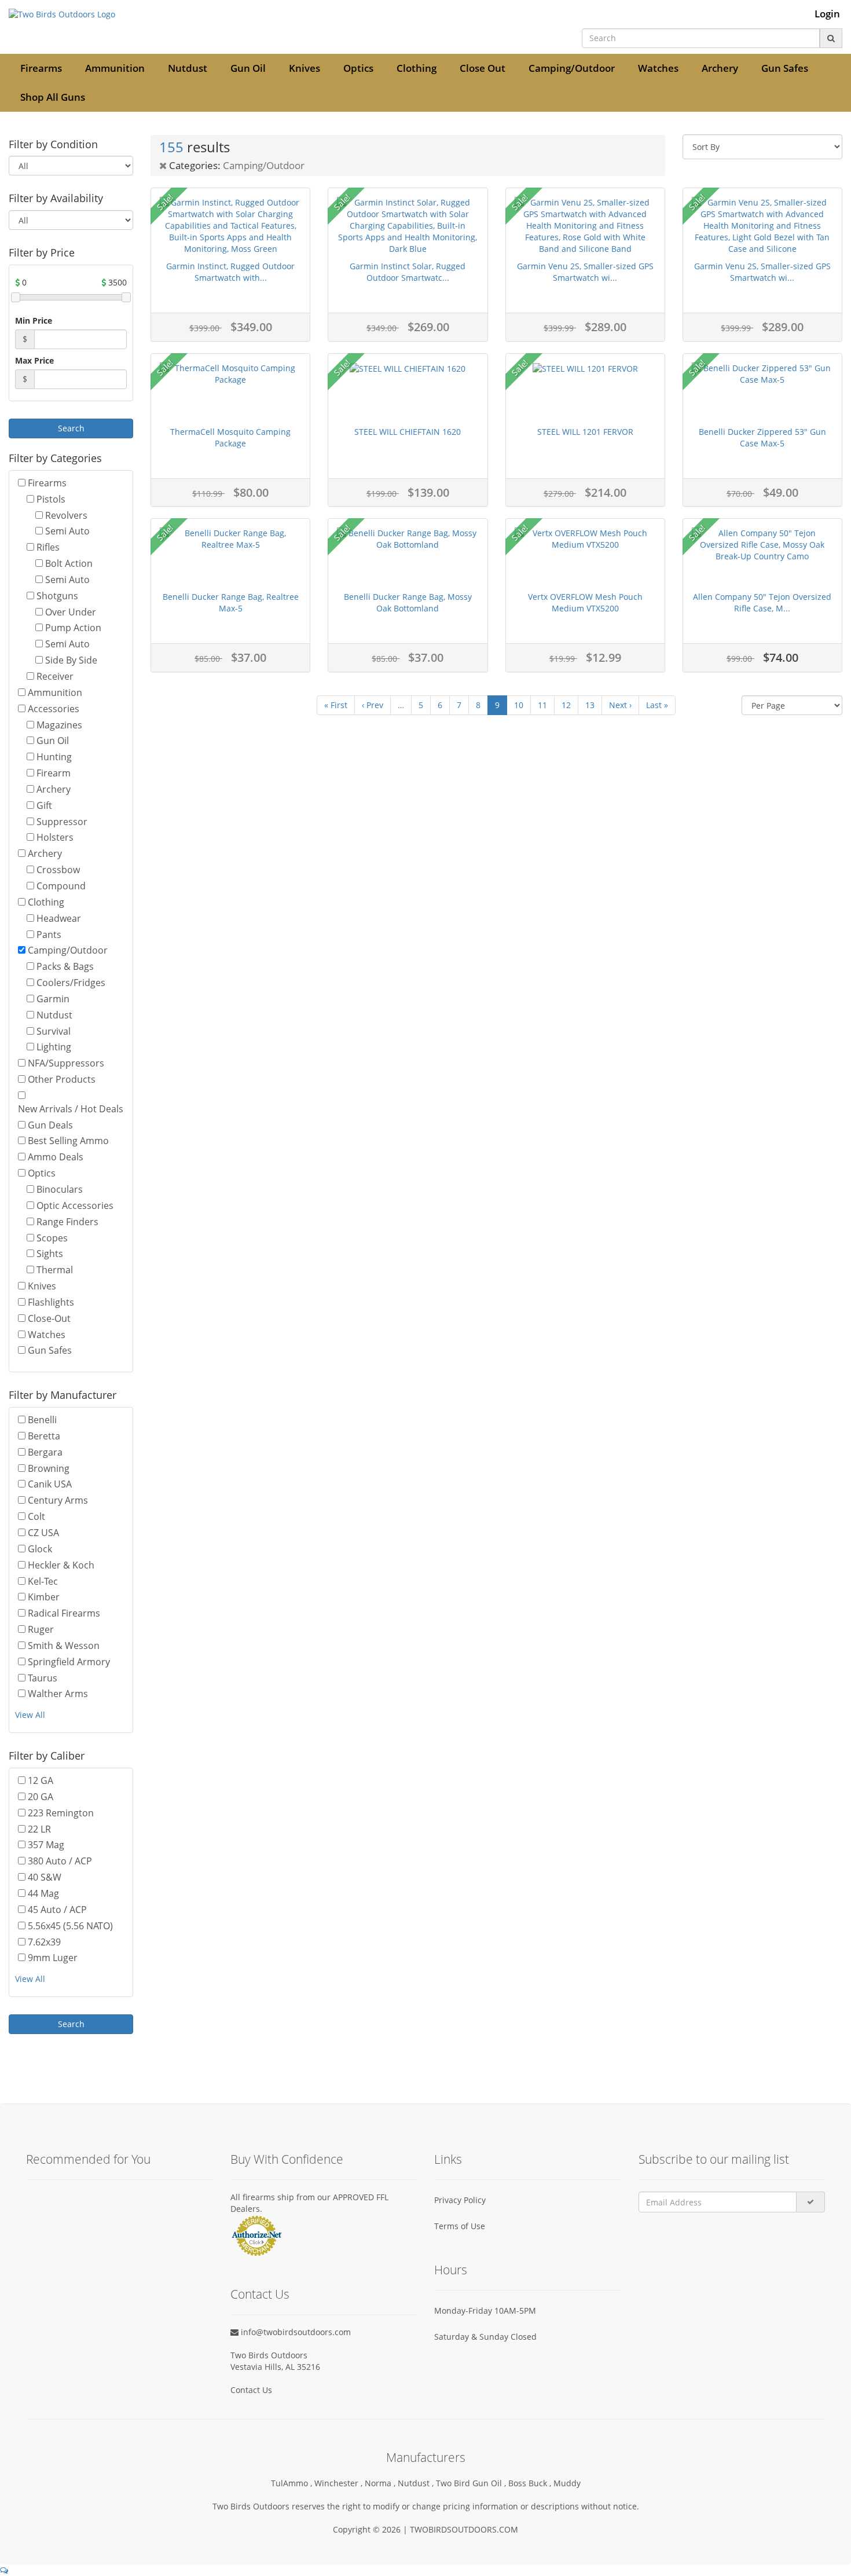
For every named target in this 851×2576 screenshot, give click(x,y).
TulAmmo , (293, 2483)
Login (827, 14)
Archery (720, 68)
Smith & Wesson (64, 1646)
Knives (305, 68)
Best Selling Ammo (68, 1141)
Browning (49, 1468)
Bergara (45, 1452)
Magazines (59, 725)
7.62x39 (44, 1942)
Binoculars (60, 1189)
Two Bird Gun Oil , (472, 2483)
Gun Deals (50, 1125)
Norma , (381, 2483)
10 (519, 705)
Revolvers (66, 515)
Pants (49, 935)
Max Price (34, 360)
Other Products (62, 1079)
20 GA (41, 1797)
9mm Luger (53, 1958)
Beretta (44, 1436)
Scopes (52, 1238)
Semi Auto (67, 531)
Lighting (54, 1047)
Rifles (48, 547)
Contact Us (251, 2390)
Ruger (41, 1629)
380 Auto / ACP (60, 1861)
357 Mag (46, 1845)
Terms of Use (460, 2226)
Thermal (55, 1270)
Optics (358, 68)
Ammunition (115, 68)
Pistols (51, 499)
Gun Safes (785, 68)
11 (542, 705)
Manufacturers (426, 2457)
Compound (61, 886)
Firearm (54, 773)
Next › (620, 705)
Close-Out (49, 1318)
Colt (36, 1516)
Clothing (417, 68)
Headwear (59, 918)
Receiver (55, 676)
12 (566, 705)
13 (590, 705)
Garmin (53, 999)
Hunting (54, 757)
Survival (54, 1031)
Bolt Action (69, 563)
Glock (40, 1549)
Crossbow (58, 870)
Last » (657, 705)
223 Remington (61, 1813)
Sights (50, 1254)
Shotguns (57, 596)
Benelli (42, 1420)
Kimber (44, 1597)
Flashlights (51, 1302)
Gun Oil (248, 68)
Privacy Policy (460, 2200)
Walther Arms (58, 1694)
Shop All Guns (53, 97)
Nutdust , (417, 2483)
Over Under (71, 612)
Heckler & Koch (61, 1565)
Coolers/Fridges (71, 983)
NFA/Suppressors (66, 1063)
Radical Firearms (64, 1613)
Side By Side (71, 660)
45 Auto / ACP (57, 1910)
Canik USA (50, 1484)
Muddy (567, 2483)
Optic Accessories (75, 1205)
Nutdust (188, 68)
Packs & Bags (65, 966)
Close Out (483, 68)
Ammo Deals (56, 1157)
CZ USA (43, 1533)
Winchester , (340, 2483)
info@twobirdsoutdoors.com (295, 2332)
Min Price (34, 320)
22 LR (39, 1829)
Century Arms (58, 1500)
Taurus (43, 1678)
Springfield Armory (69, 1662)
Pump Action (73, 628)
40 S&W (45, 1877)
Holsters (55, 837)
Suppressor (62, 822)
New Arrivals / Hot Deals (71, 1109)
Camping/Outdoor (572, 68)
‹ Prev (373, 705)
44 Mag (43, 1893)
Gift (44, 805)
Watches (658, 68)
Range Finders (67, 1222)
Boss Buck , (531, 2483)
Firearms (41, 68)
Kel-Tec (43, 1581)
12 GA (41, 1780)
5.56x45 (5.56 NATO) (70, 1926)
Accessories (54, 709)
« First (336, 705)
